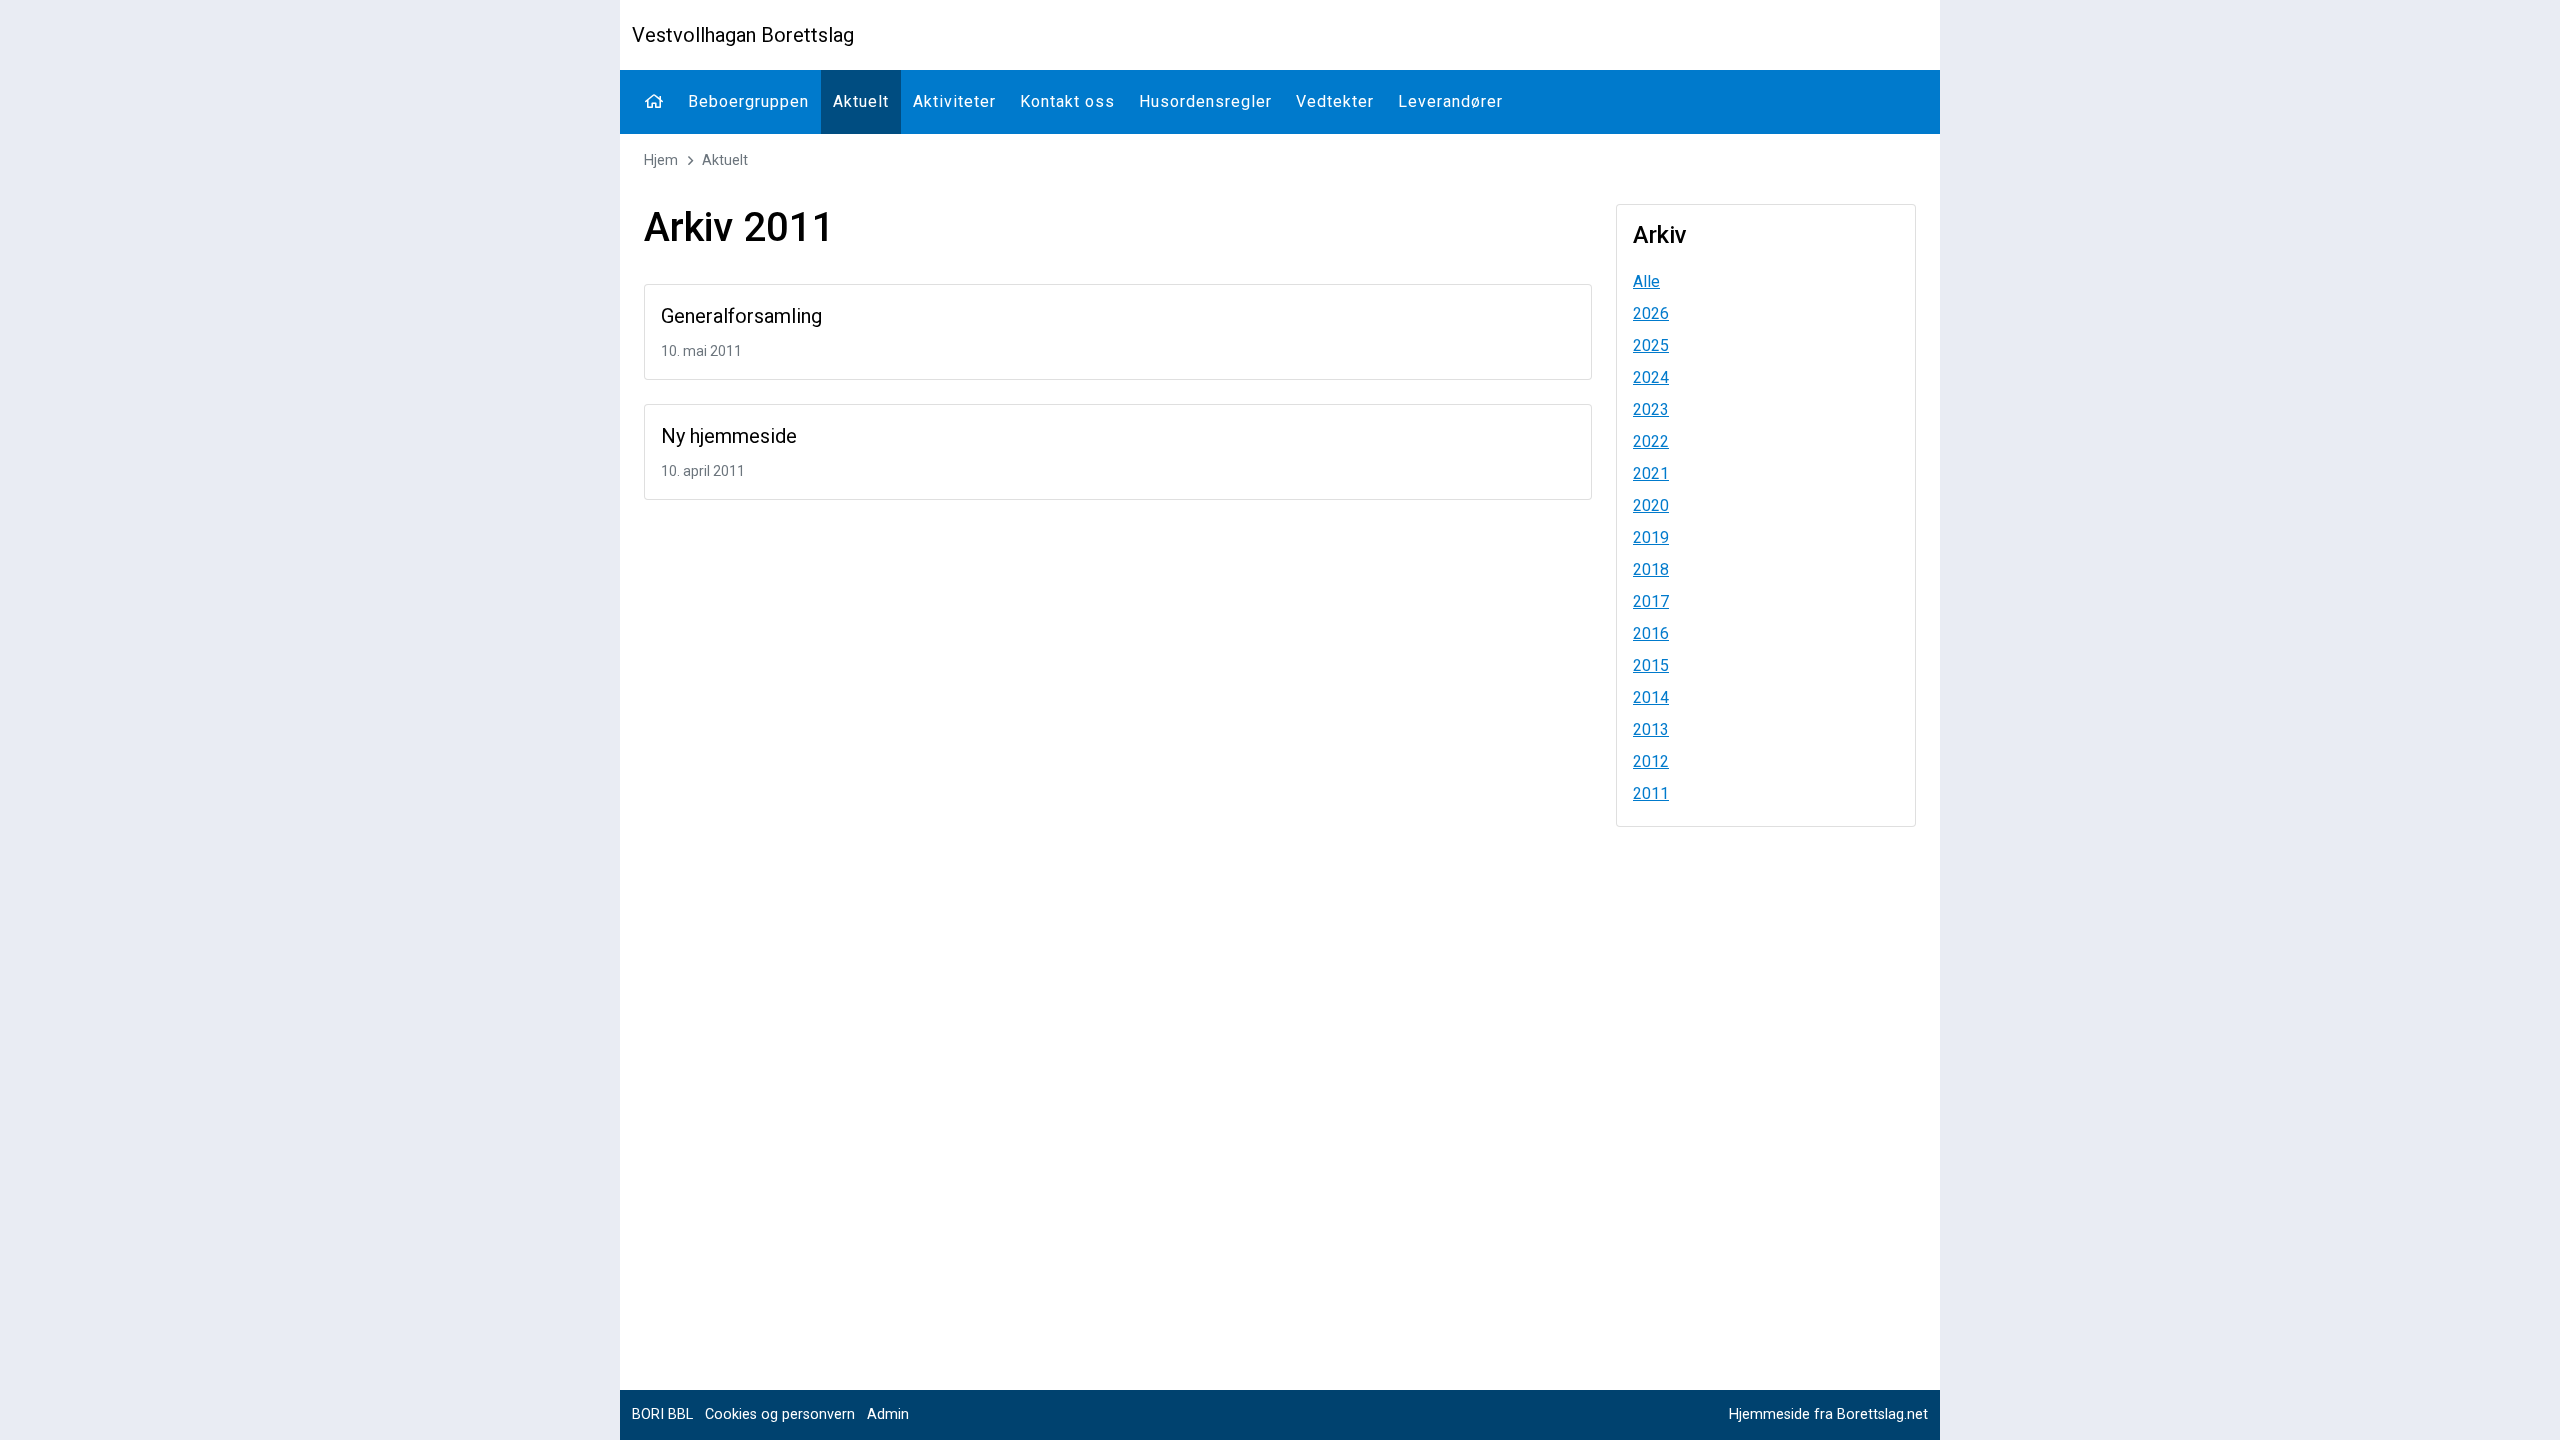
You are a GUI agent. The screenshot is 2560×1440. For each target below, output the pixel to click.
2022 (1651, 441)
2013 (1651, 729)
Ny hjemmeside (729, 436)
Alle (1646, 281)
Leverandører (1450, 101)
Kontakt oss (1067, 101)
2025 (1651, 345)
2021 (1651, 473)
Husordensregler (1205, 101)
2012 (1651, 761)
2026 (1651, 313)
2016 (1651, 633)
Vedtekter (1335, 101)
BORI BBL (662, 1414)
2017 (1651, 601)
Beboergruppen (748, 101)
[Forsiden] (654, 102)
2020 (1651, 505)
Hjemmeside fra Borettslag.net (1828, 1414)
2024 (1651, 377)
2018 (1651, 569)
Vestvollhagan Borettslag (743, 35)
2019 (1651, 537)
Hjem (661, 160)
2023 (1651, 409)
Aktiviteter (954, 101)
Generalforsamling (741, 316)
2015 (1651, 665)
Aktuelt (861, 101)
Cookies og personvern (780, 1414)
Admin (888, 1414)
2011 (1651, 793)
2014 (1651, 697)
